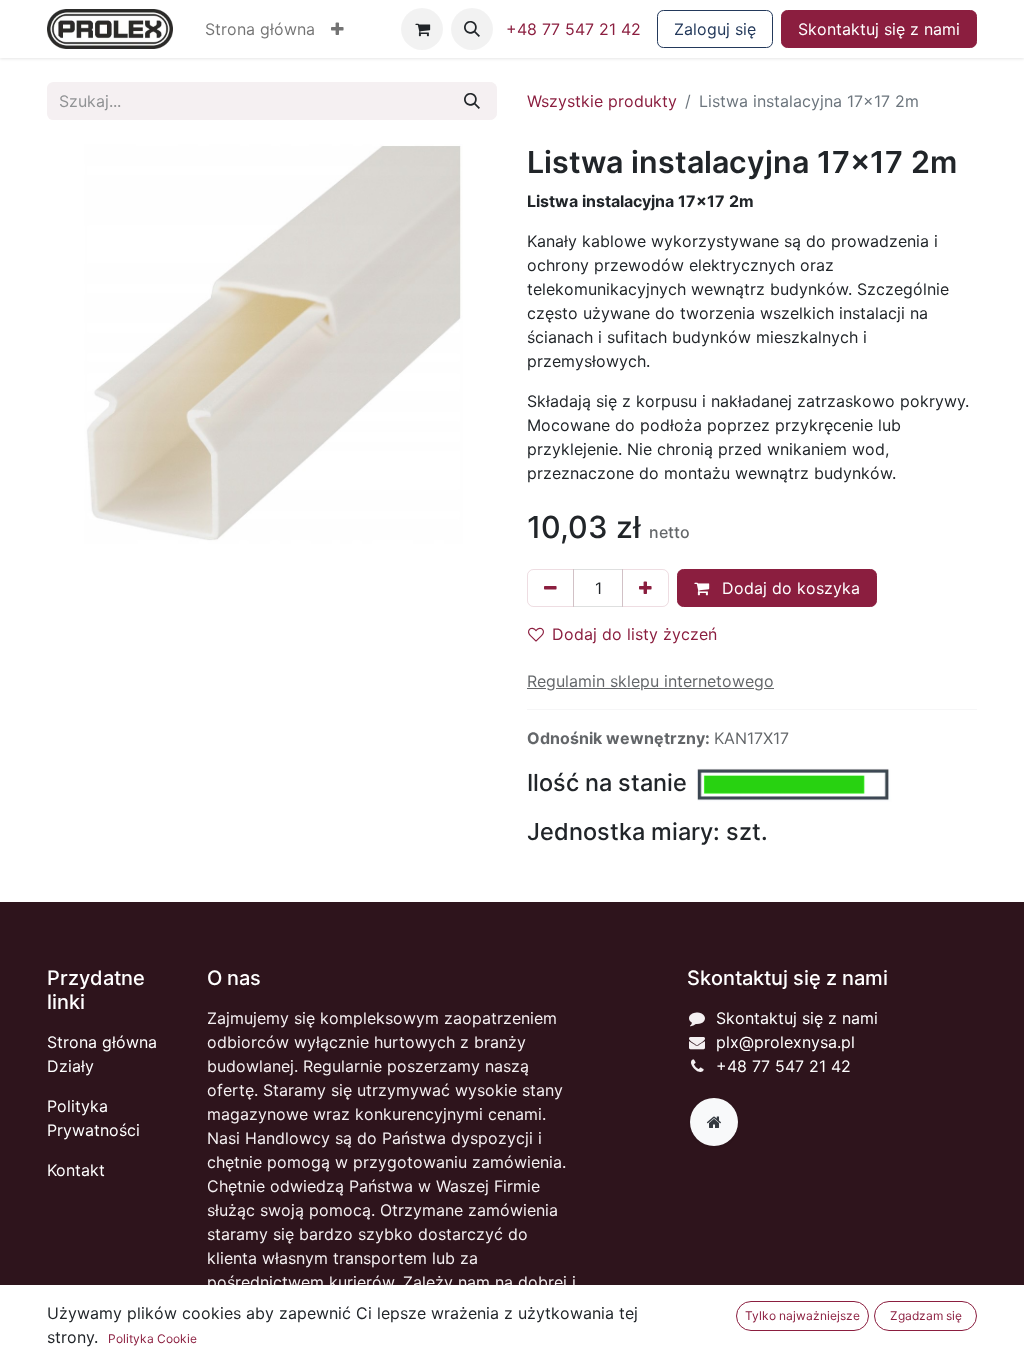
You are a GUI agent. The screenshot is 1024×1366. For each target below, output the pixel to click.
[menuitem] (260, 29)
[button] (337, 29)
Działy (70, 1066)
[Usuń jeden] (550, 588)
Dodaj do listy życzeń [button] (634, 634)
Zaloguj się (715, 29)
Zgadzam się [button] (926, 1315)
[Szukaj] (472, 101)
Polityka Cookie (152, 1338)
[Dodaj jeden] (645, 588)
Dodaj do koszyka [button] (788, 588)
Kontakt (76, 1170)
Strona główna (102, 1042)
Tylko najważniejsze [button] (802, 1315)
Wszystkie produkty (602, 101)
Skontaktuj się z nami (879, 29)
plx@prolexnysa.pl (785, 1042)
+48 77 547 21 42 (573, 29)
